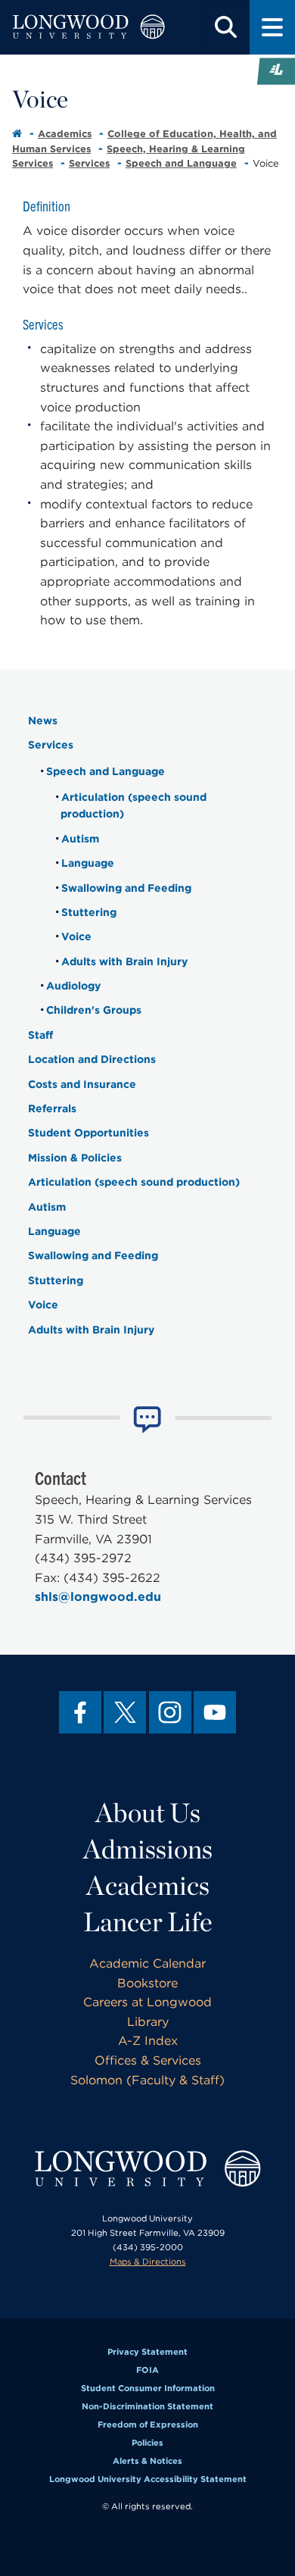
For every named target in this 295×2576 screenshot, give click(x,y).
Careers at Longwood (147, 2002)
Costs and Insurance (82, 1084)
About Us (148, 1812)
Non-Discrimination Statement (147, 2406)
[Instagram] (170, 1712)
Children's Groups (94, 1010)
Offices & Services (148, 2060)
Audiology (73, 986)
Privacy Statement (147, 2352)
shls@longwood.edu (98, 1597)
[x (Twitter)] (125, 1712)
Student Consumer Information (148, 2388)
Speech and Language (181, 163)
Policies (147, 2443)
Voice (76, 936)
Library (148, 2022)
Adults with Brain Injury (124, 961)
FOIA (147, 2370)
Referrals (52, 1108)
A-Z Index (148, 2041)
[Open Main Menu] (272, 27)
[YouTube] (215, 1712)
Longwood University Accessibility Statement (148, 2479)
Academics (65, 134)
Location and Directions (92, 1059)
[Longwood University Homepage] (88, 27)
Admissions (148, 1849)
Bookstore (147, 1983)
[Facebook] (80, 1712)
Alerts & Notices (147, 2461)
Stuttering (89, 912)
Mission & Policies (75, 1158)
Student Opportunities (88, 1133)
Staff (40, 1035)
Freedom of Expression (148, 2424)
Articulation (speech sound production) (134, 1182)
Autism (80, 839)
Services (89, 163)
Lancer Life (148, 1921)
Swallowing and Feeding (126, 888)
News (43, 721)
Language (88, 863)
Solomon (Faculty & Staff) (147, 2080)
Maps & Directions (148, 2262)
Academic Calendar (147, 1963)
